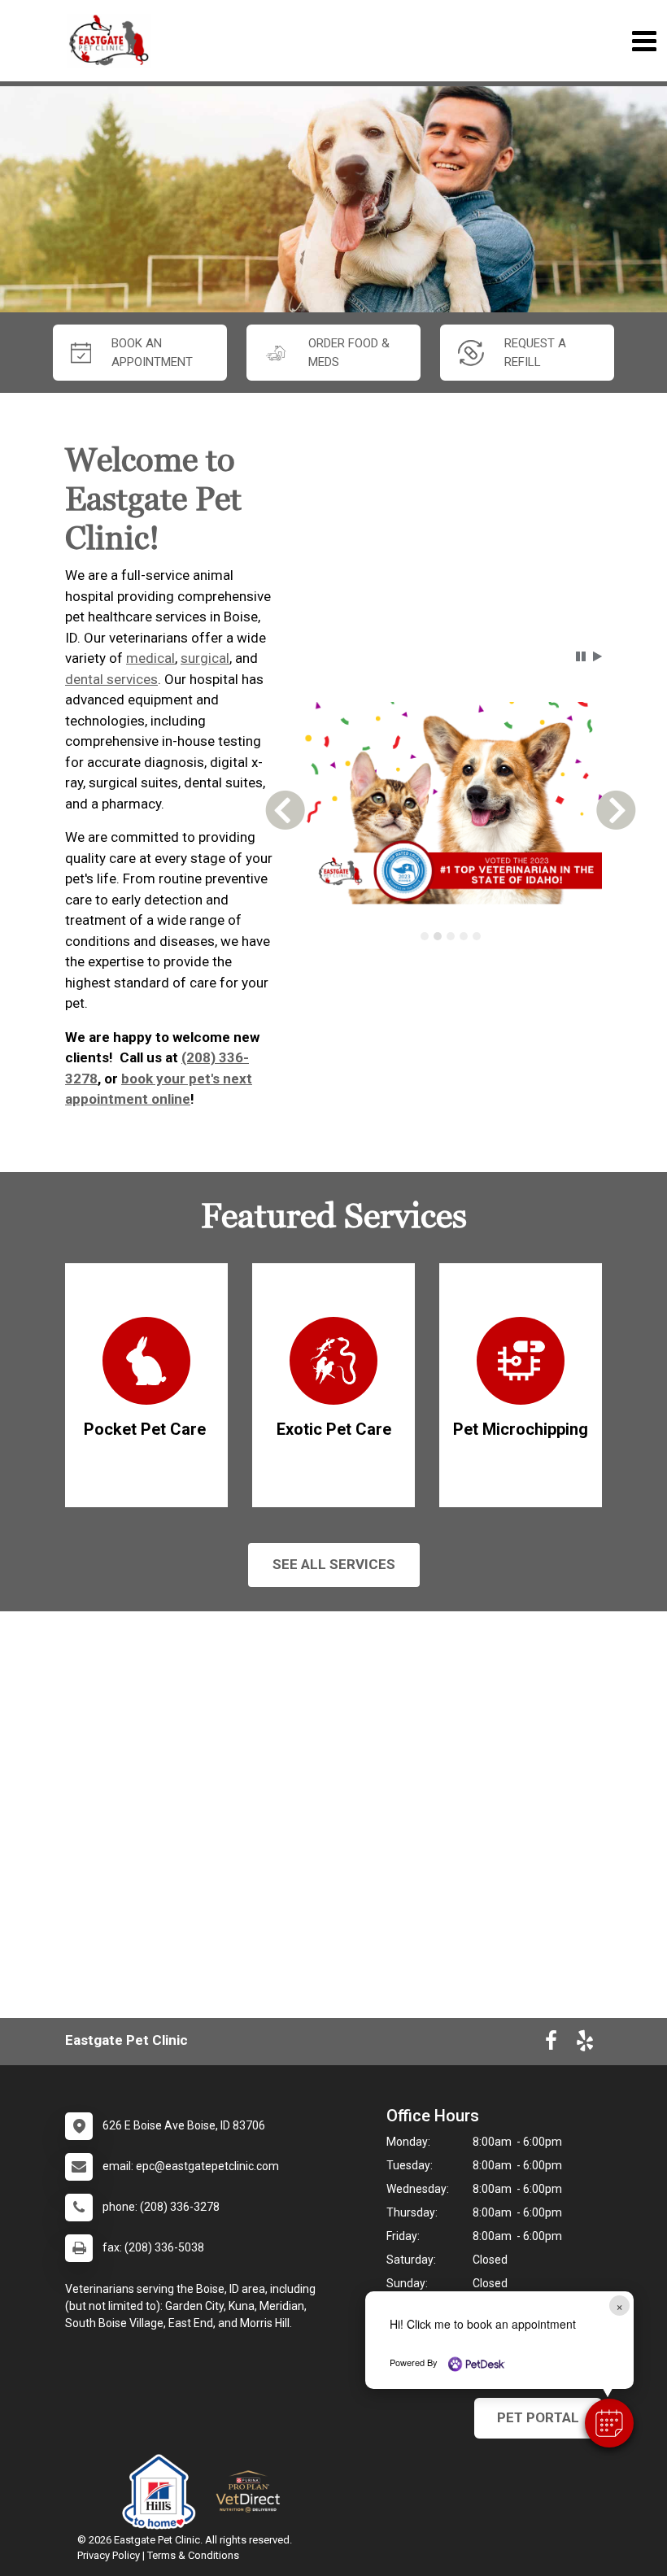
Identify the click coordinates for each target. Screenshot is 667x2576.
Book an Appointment (152, 353)
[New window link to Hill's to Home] (163, 2491)
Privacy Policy (109, 2555)
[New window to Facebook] (551, 2044)
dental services (111, 679)
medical (150, 658)
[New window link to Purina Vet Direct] (252, 2491)
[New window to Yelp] (585, 2044)
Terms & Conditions (193, 2555)
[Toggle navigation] (644, 41)
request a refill (535, 353)
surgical (205, 658)
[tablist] (450, 936)
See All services (334, 1564)
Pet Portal (538, 2417)
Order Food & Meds (349, 353)
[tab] (425, 936)
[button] (609, 2423)
